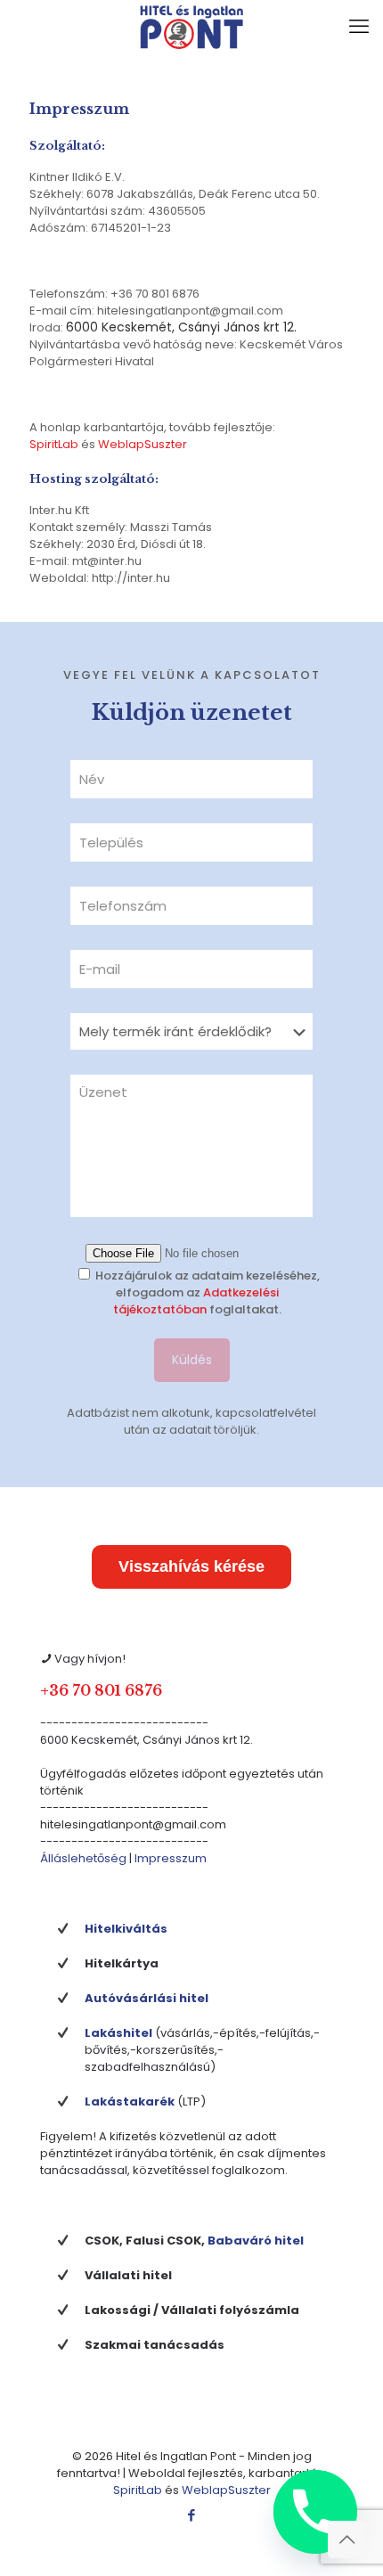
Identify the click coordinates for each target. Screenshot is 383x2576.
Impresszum (171, 1858)
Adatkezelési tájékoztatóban (196, 1301)
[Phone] (315, 2512)
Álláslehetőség (83, 1858)
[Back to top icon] (346, 2539)
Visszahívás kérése (191, 1566)
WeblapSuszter (143, 444)
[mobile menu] (359, 27)
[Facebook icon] (192, 2515)
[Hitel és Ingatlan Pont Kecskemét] (191, 27)
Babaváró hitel (256, 2241)
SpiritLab (54, 444)
